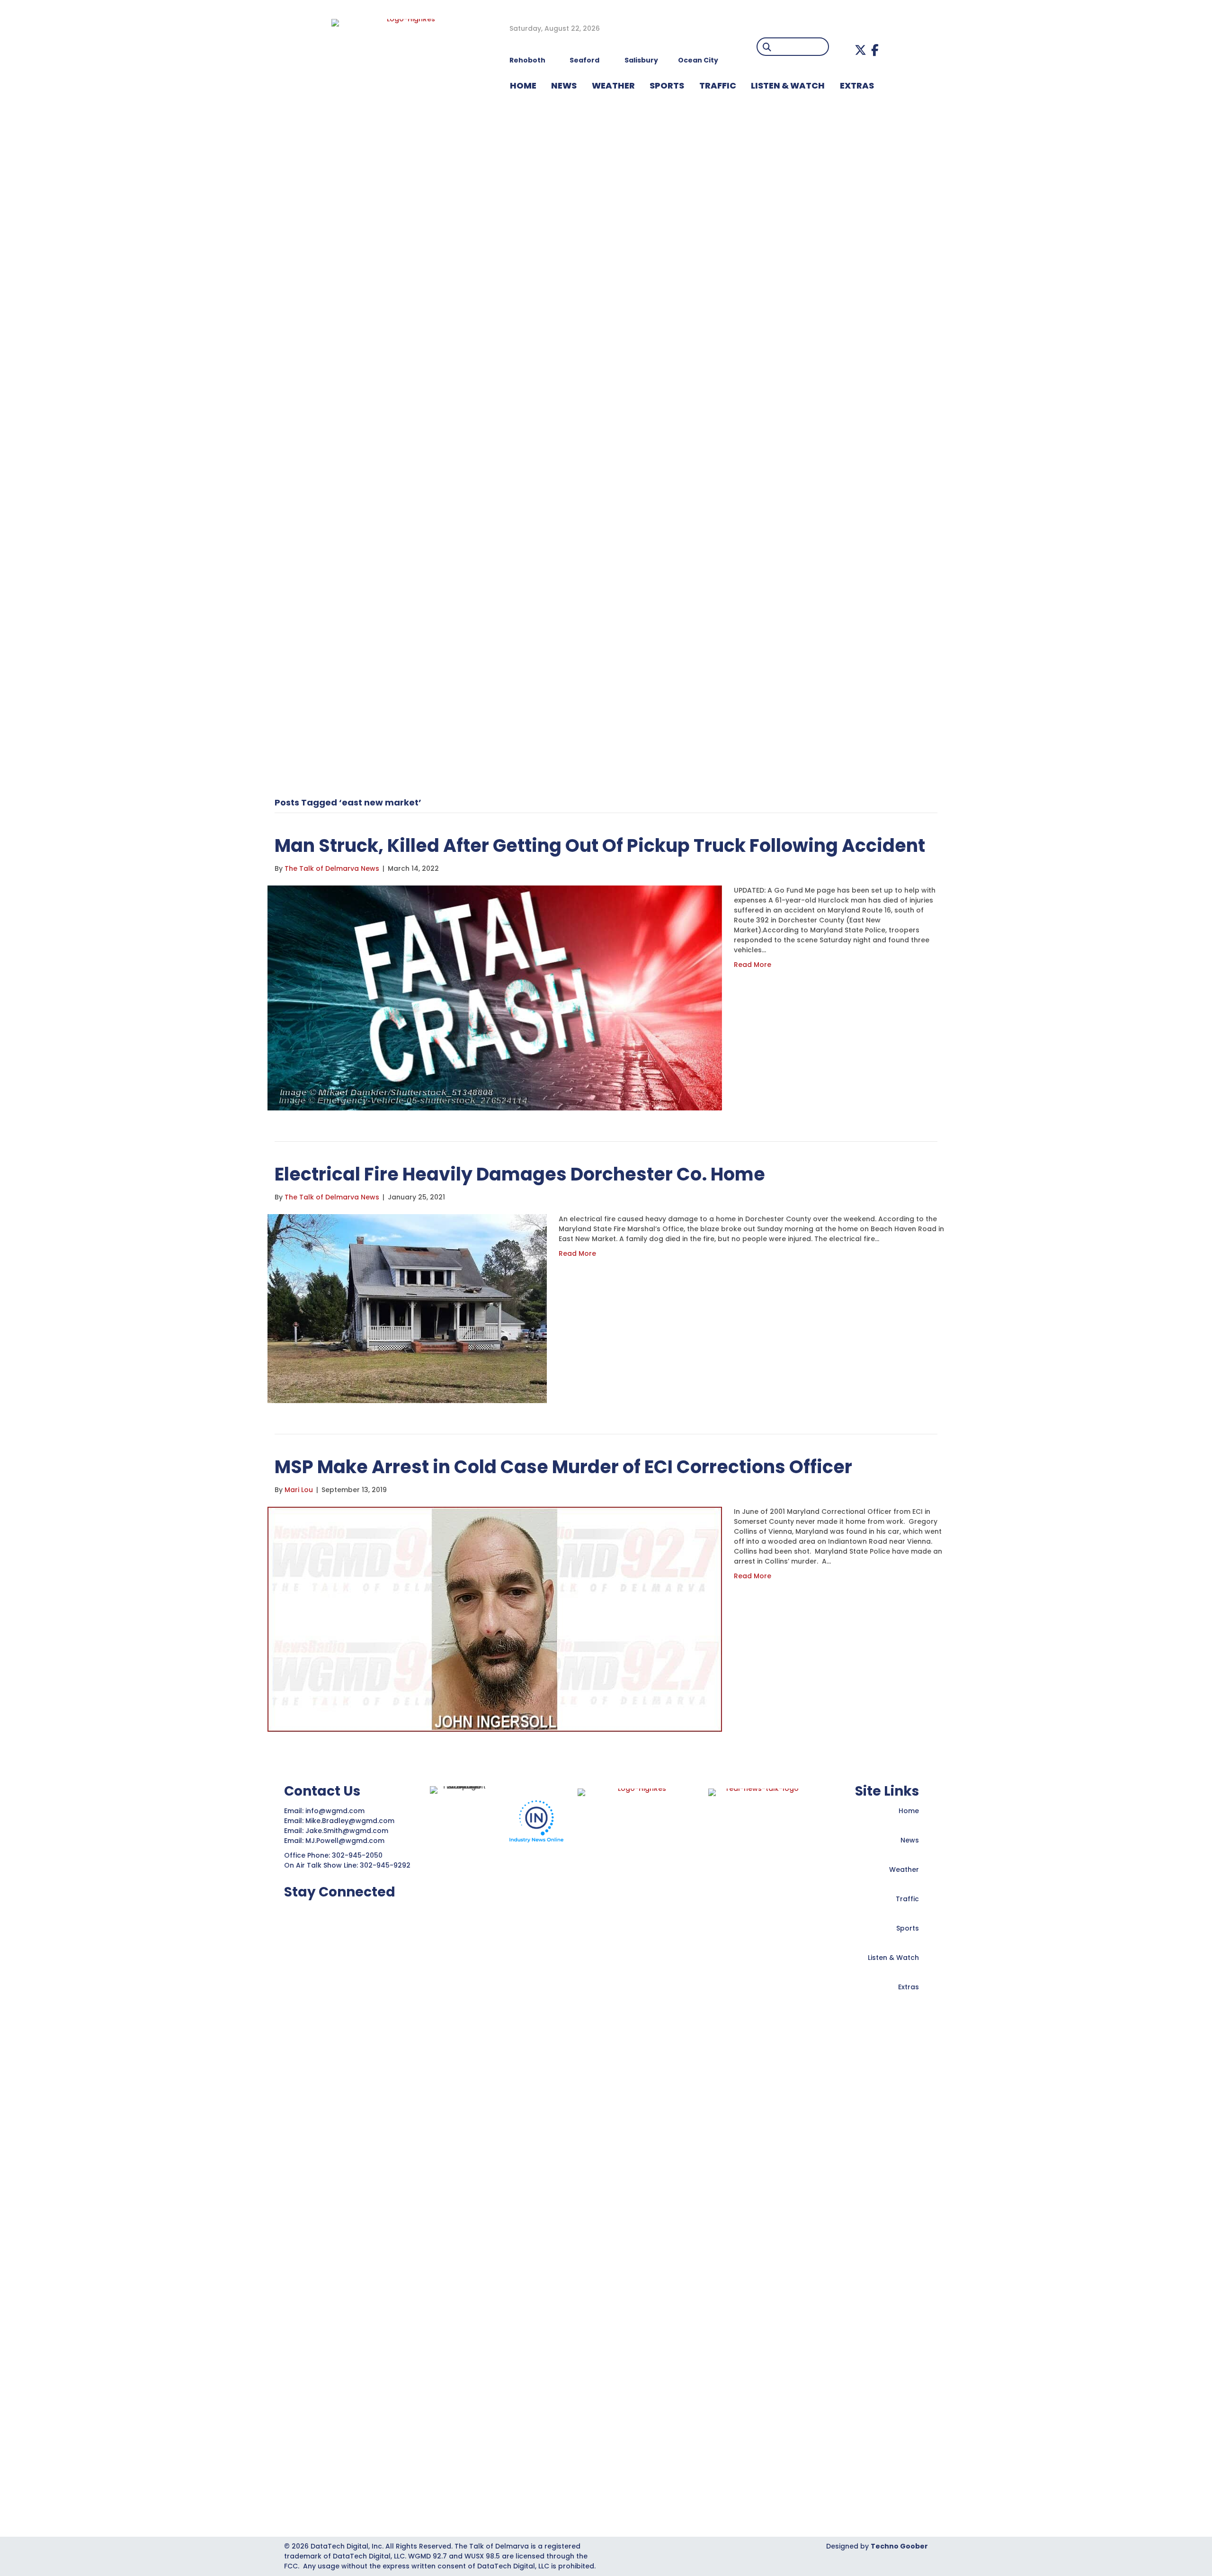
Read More (753, 965)
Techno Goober (899, 2546)
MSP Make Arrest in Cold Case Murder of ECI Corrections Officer (563, 1467)
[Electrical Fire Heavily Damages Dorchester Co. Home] (407, 1308)
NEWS (564, 85)
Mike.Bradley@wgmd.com (350, 1821)
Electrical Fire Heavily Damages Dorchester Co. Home (520, 1174)
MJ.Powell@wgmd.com (347, 1841)
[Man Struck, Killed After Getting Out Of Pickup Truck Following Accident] (495, 997)
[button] (860, 50)
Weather (904, 1869)
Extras (909, 1987)
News (910, 1840)
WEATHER (613, 85)
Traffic (907, 1899)
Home (909, 1811)
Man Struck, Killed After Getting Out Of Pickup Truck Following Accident (600, 845)
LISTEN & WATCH (788, 85)
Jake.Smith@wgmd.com (348, 1831)
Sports (667, 85)
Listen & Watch (893, 1958)
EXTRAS (857, 85)
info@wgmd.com (336, 1811)
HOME (523, 85)
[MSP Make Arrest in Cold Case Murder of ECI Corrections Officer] (495, 1619)
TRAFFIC (718, 85)
